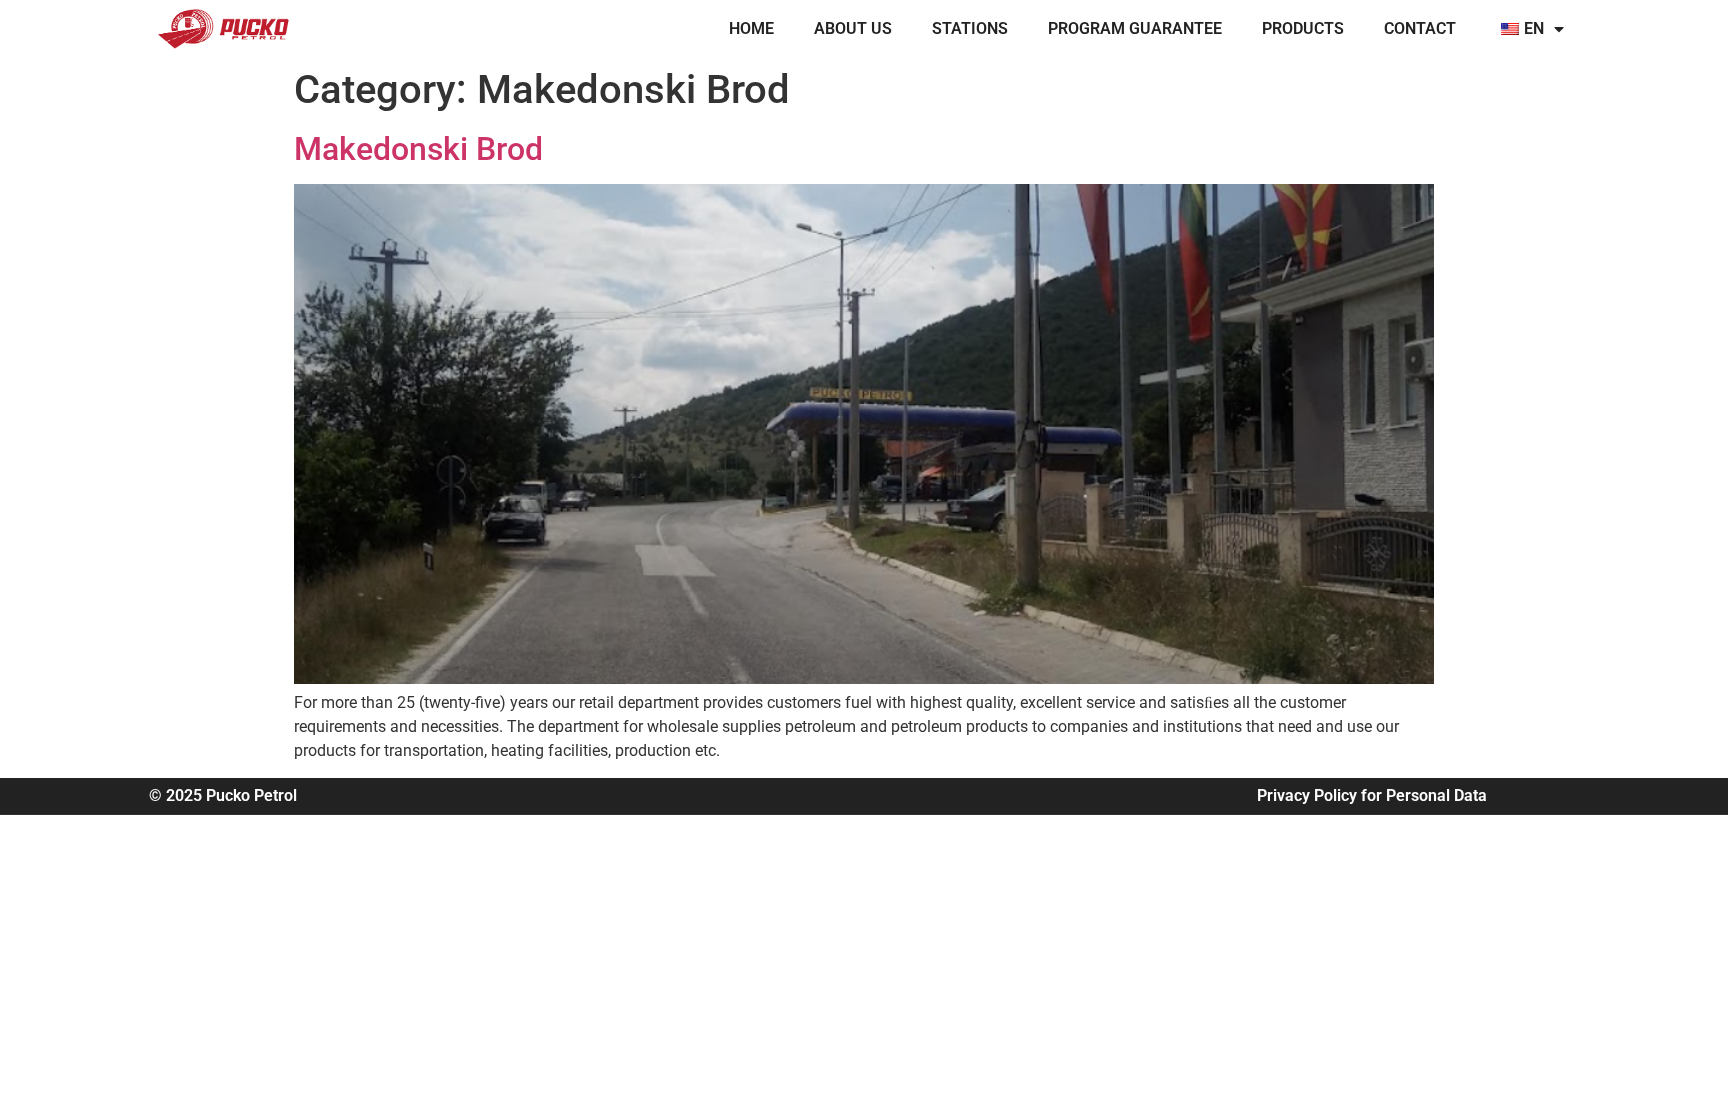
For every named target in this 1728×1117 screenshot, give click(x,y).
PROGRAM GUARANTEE (1135, 28)
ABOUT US (853, 28)
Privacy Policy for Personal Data (1372, 795)
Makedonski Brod (418, 149)
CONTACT (1420, 28)
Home (751, 28)
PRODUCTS (1303, 28)
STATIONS (970, 28)
